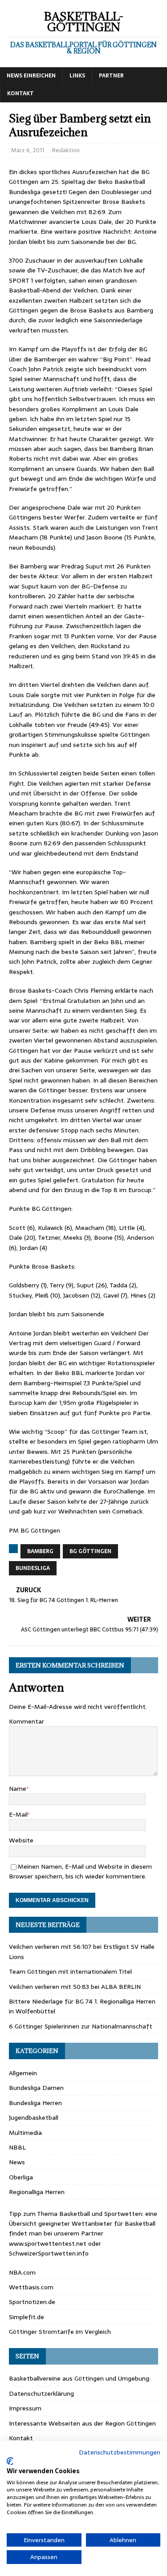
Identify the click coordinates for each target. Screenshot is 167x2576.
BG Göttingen (90, 1551)
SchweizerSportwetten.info (49, 2253)
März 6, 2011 (28, 150)
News (17, 2162)
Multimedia (25, 2133)
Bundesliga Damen (36, 2088)
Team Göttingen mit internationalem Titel (70, 1972)
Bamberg (40, 1551)
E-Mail (18, 1814)
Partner (111, 76)
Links (77, 76)
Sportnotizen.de (32, 2302)
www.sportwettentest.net (48, 2243)
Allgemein (23, 2073)
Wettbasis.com (31, 2287)
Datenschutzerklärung (41, 2393)
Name (18, 1789)
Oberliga (21, 2177)
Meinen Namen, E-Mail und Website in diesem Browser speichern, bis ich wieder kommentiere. (80, 1871)
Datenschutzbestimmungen (120, 2452)
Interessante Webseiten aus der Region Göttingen (82, 2423)
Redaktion (66, 150)
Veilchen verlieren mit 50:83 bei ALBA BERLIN (75, 1987)
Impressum (25, 2408)
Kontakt (20, 93)
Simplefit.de (26, 2317)
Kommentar (26, 1721)
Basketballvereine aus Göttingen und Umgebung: (80, 2378)
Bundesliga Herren (35, 2103)
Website (21, 1840)
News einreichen (31, 76)
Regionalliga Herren (37, 2192)
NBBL (17, 2147)
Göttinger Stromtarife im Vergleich (60, 2332)
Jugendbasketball (34, 2118)
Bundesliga (33, 1568)
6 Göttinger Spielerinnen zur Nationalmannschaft (81, 2026)
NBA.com (22, 2272)
